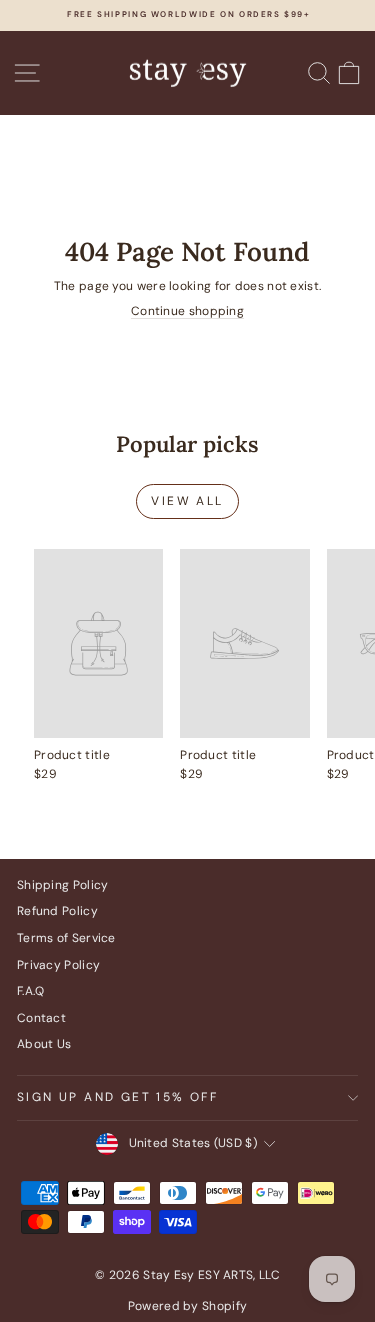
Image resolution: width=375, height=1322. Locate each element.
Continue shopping (187, 311)
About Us (44, 1044)
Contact (41, 1018)
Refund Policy (57, 911)
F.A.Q (31, 991)
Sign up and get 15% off (117, 1097)
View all (187, 501)
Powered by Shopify (187, 1306)
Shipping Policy (63, 885)
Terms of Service (66, 938)
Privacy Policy (58, 965)
